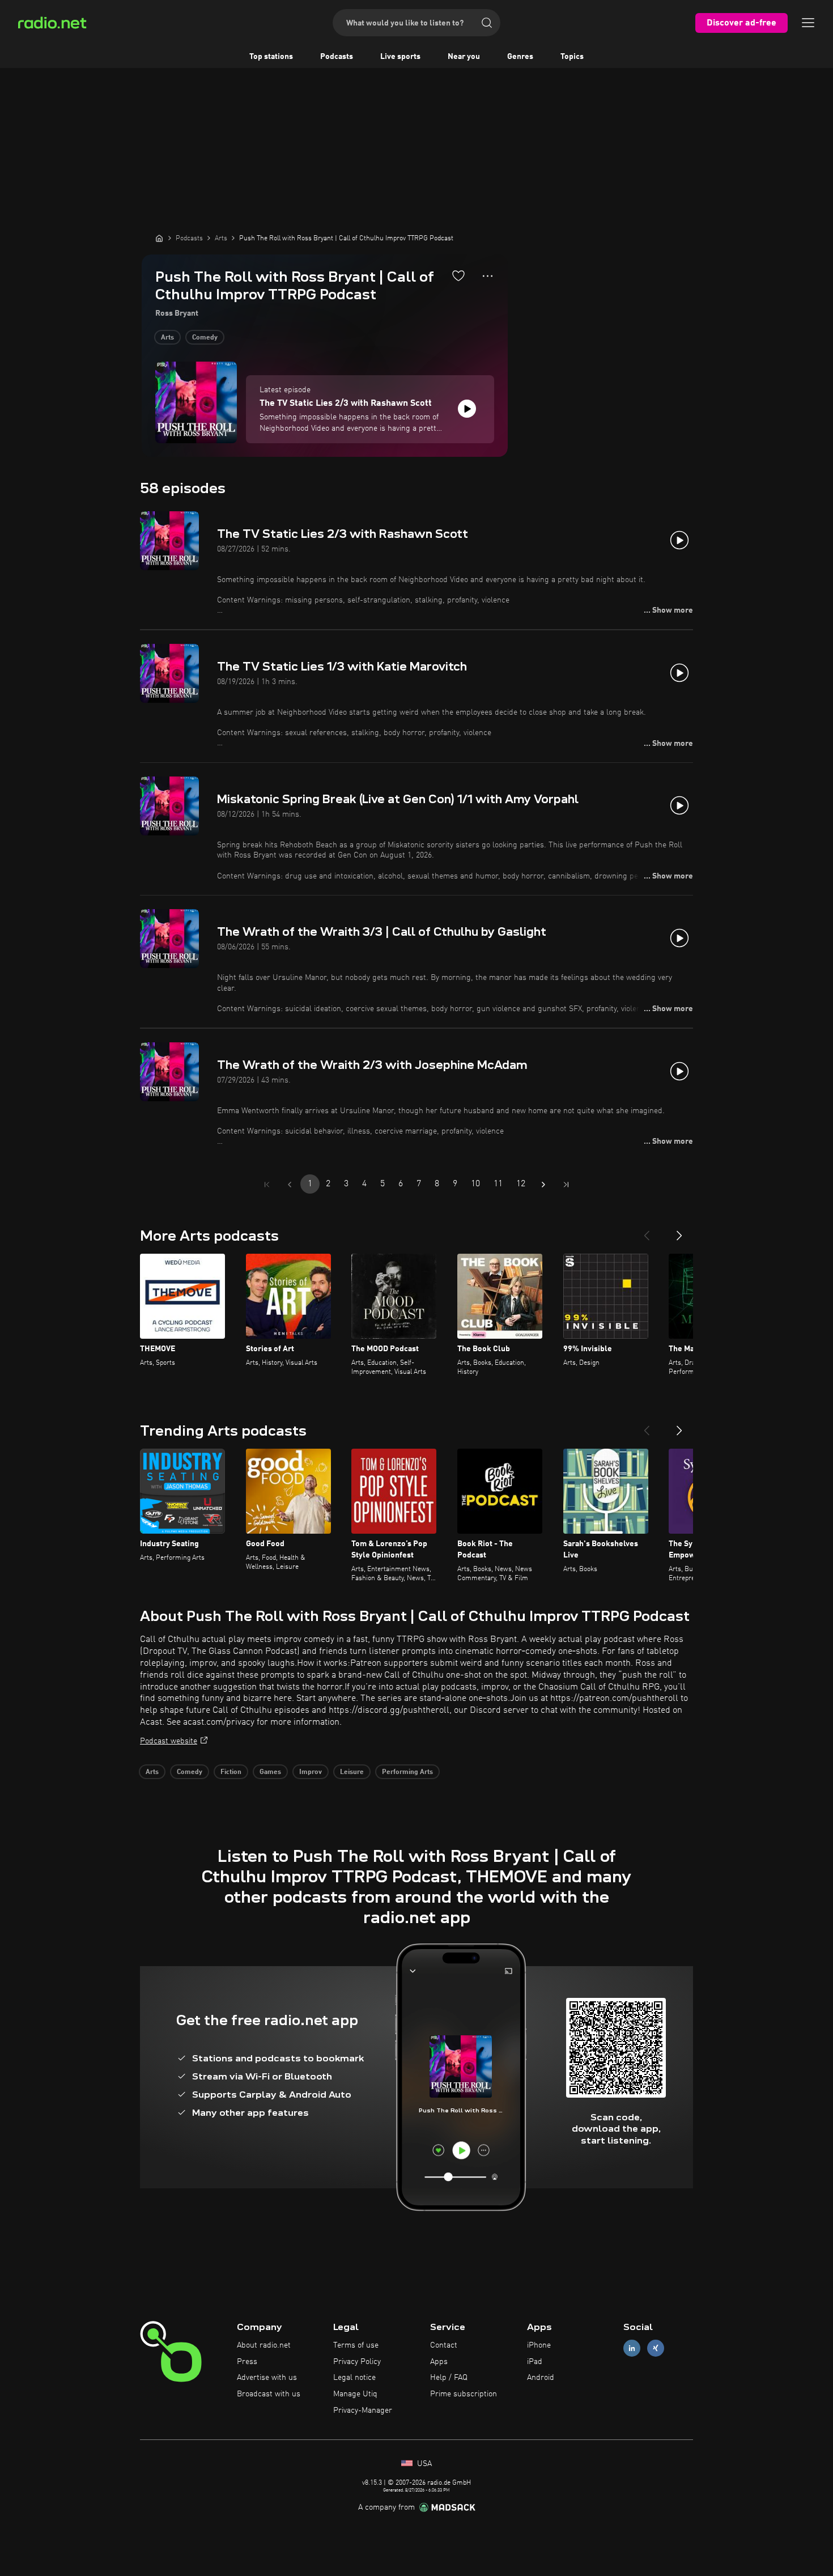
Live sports (400, 57)
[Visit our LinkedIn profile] (632, 2348)
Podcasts (337, 57)
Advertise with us (267, 2378)
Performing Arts (407, 1772)
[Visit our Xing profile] (656, 2348)
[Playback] (467, 409)
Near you (464, 57)
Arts (167, 338)
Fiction (231, 1772)
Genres (520, 57)
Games (270, 1772)
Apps (439, 2362)
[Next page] (543, 1185)
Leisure (352, 1772)
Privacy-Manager (363, 2411)
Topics (572, 57)
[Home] (159, 238)
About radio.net (264, 2345)
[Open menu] (808, 23)
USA (423, 2464)
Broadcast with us (269, 2394)
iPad (535, 2362)
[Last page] (566, 1185)
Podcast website (169, 1741)
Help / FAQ (449, 2378)
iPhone (539, 2345)
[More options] (488, 276)
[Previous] (647, 1231)
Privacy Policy (357, 2362)
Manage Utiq (355, 2394)
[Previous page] (290, 1185)
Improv (311, 1772)
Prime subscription (464, 2394)
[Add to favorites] (458, 275)
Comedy (205, 338)
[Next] (679, 1231)
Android (541, 2378)
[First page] (267, 1185)
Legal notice (354, 2378)
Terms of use (356, 2345)
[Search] (487, 23)
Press (247, 2362)
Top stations (271, 57)
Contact (444, 2345)
